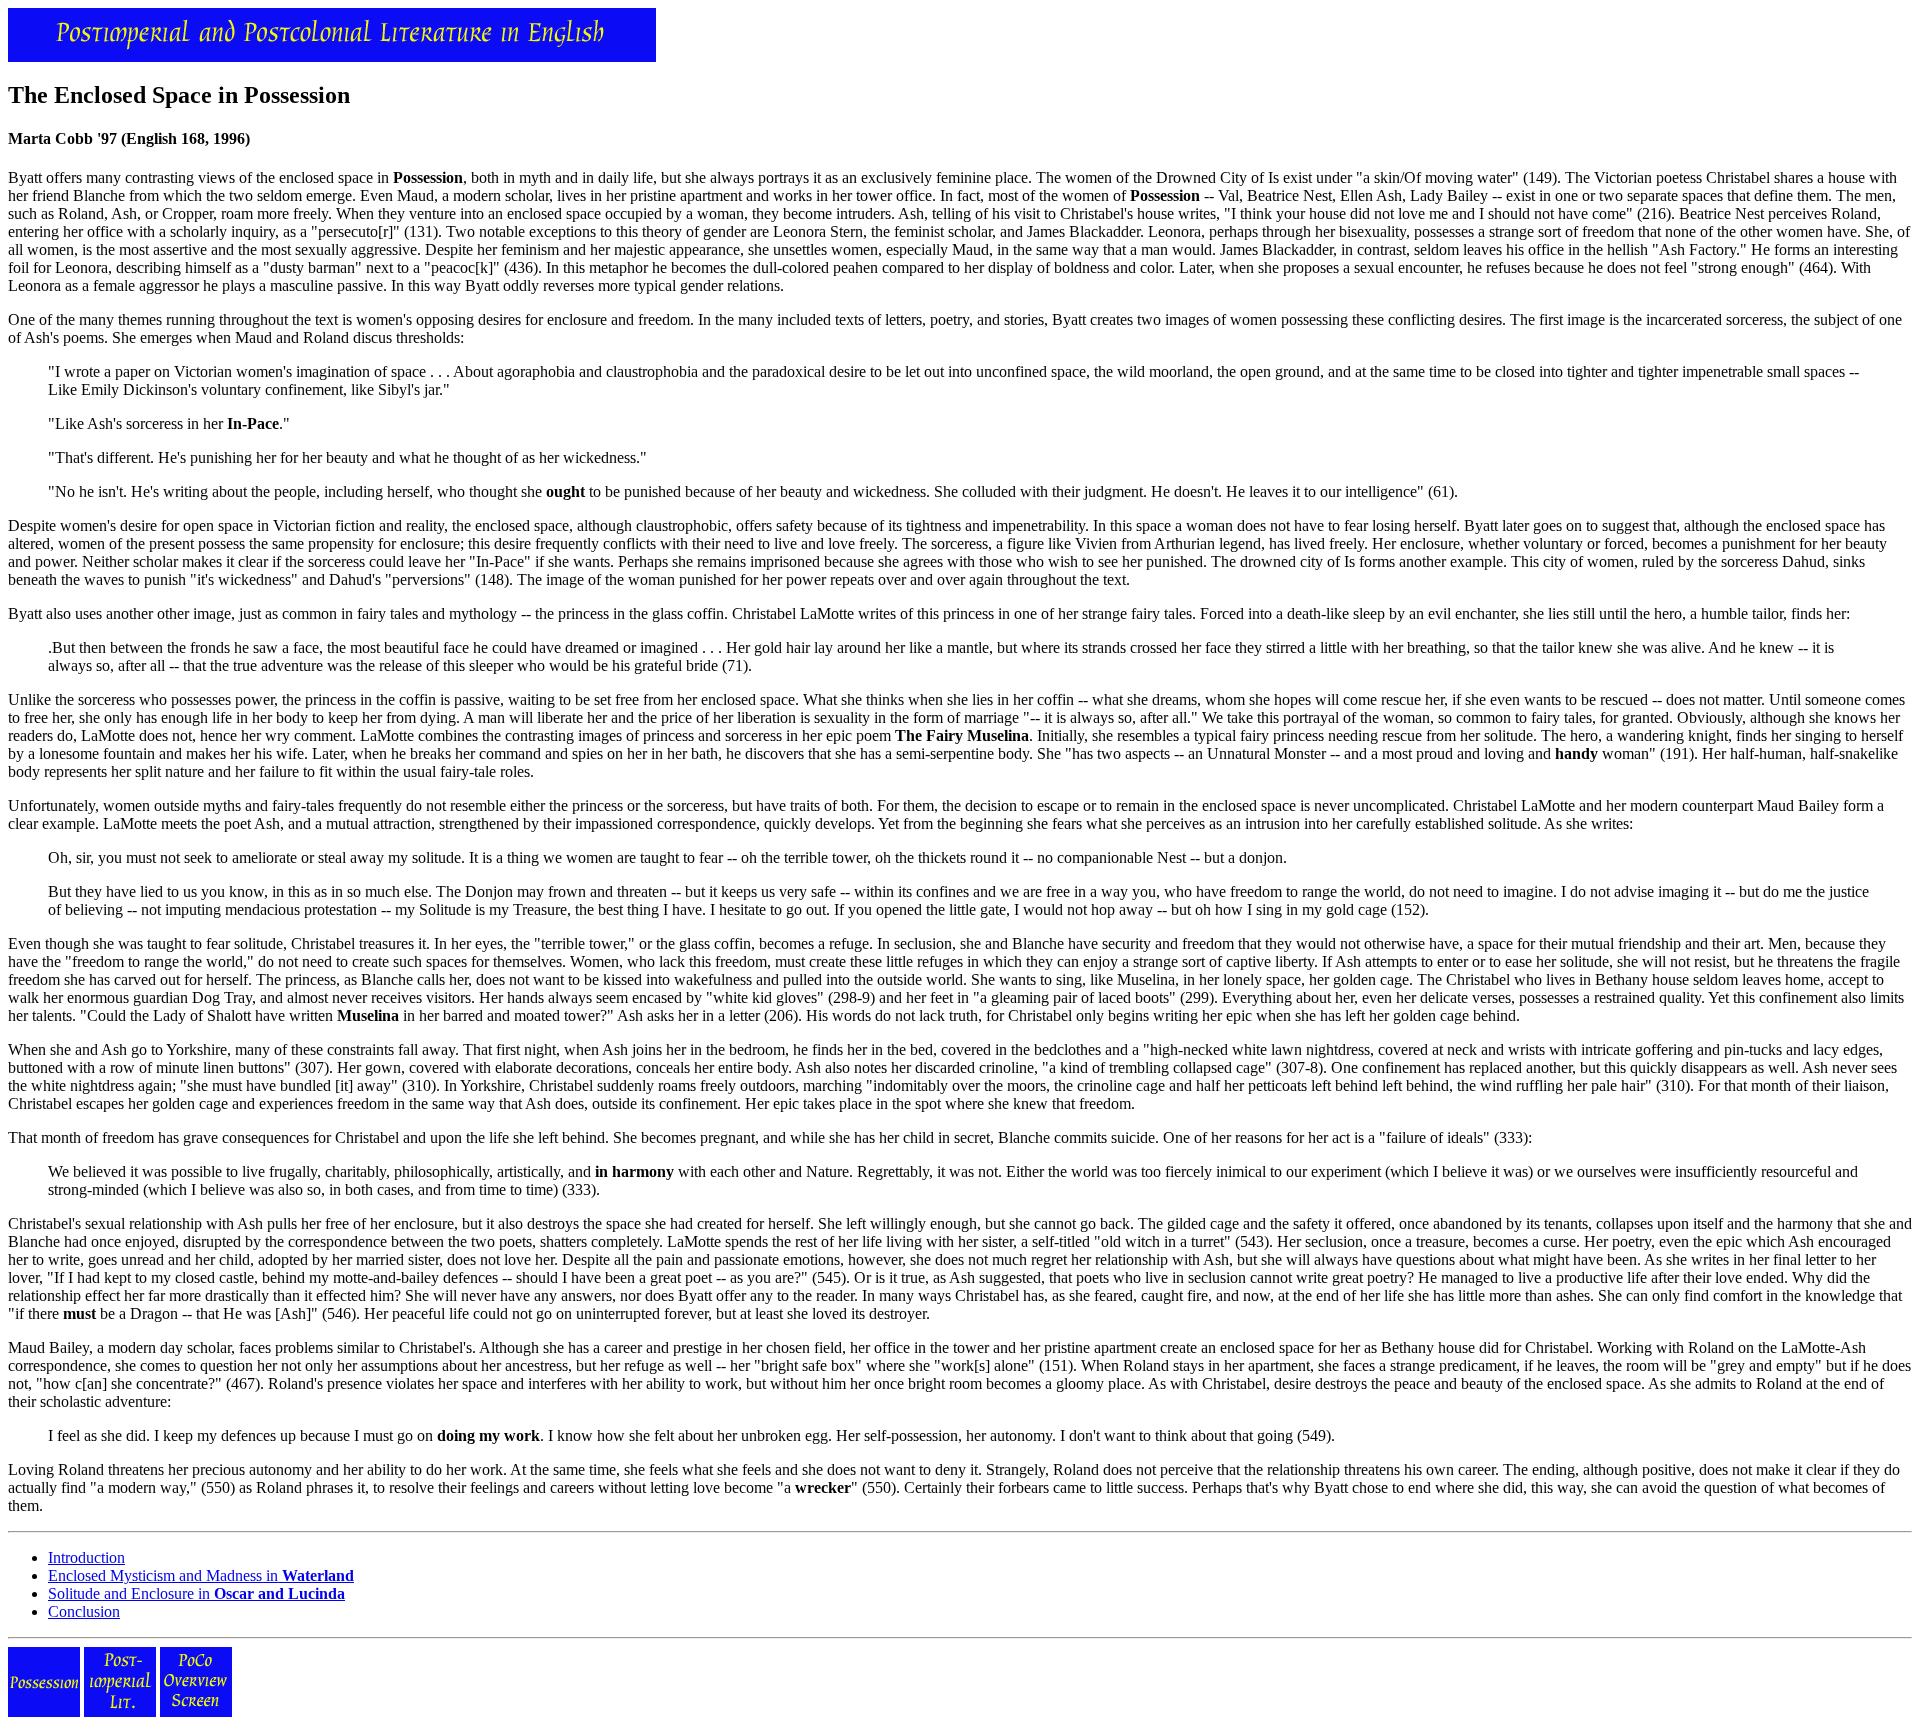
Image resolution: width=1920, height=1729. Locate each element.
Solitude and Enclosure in (196, 1593)
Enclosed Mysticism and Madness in (201, 1575)
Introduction (86, 1557)
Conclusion (84, 1611)
